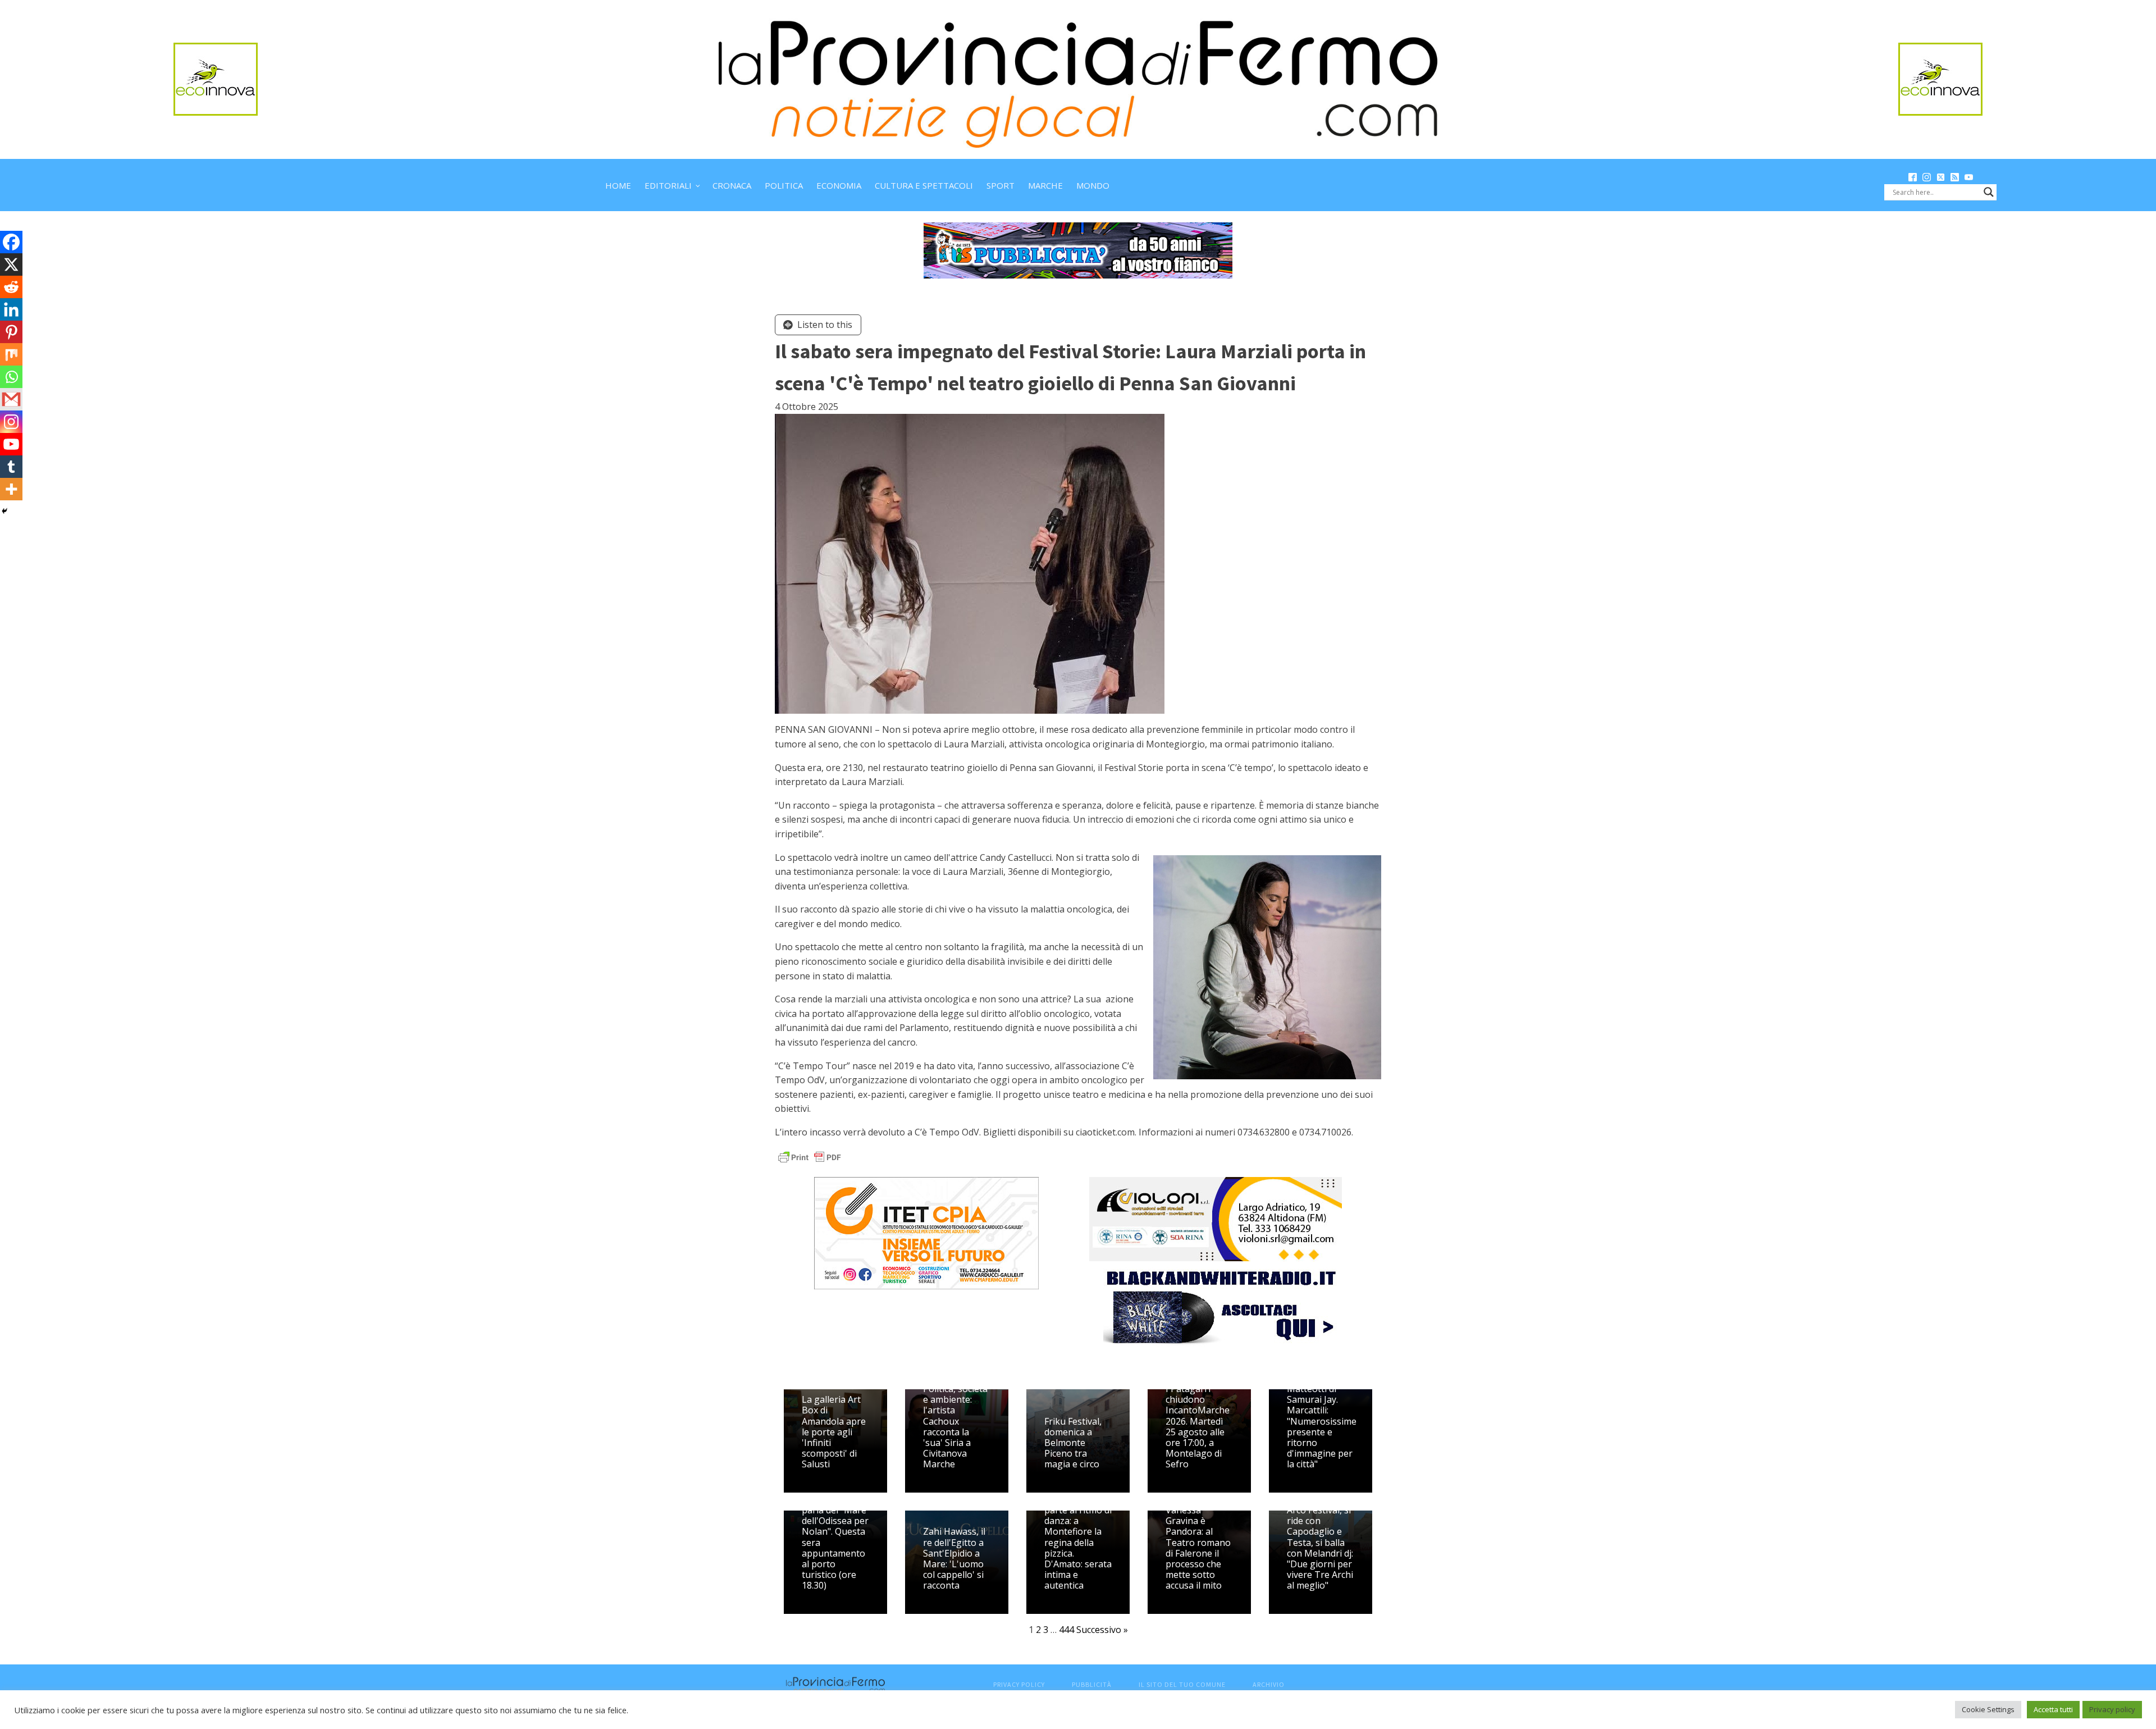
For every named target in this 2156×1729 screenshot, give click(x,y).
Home (618, 185)
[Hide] (4, 511)
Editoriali (668, 185)
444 (1066, 1630)
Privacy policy (2112, 1709)
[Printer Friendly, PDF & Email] (810, 1156)
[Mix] (11, 354)
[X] (11, 264)
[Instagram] (11, 422)
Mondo (1093, 185)
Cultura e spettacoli (924, 185)
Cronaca (732, 185)
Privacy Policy (1019, 1684)
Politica (784, 185)
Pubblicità (1092, 1684)
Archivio (1269, 1684)
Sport (1001, 185)
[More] (11, 489)
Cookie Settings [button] (1988, 1709)
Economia (839, 185)
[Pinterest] (11, 332)
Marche (1045, 185)
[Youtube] (11, 444)
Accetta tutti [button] (2053, 1709)
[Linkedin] (11, 309)
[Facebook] (11, 242)
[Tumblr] (11, 467)
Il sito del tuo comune (1182, 1684)
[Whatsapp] (11, 377)
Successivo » (1102, 1630)
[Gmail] (11, 399)
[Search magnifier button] (1989, 192)
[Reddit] (11, 287)
